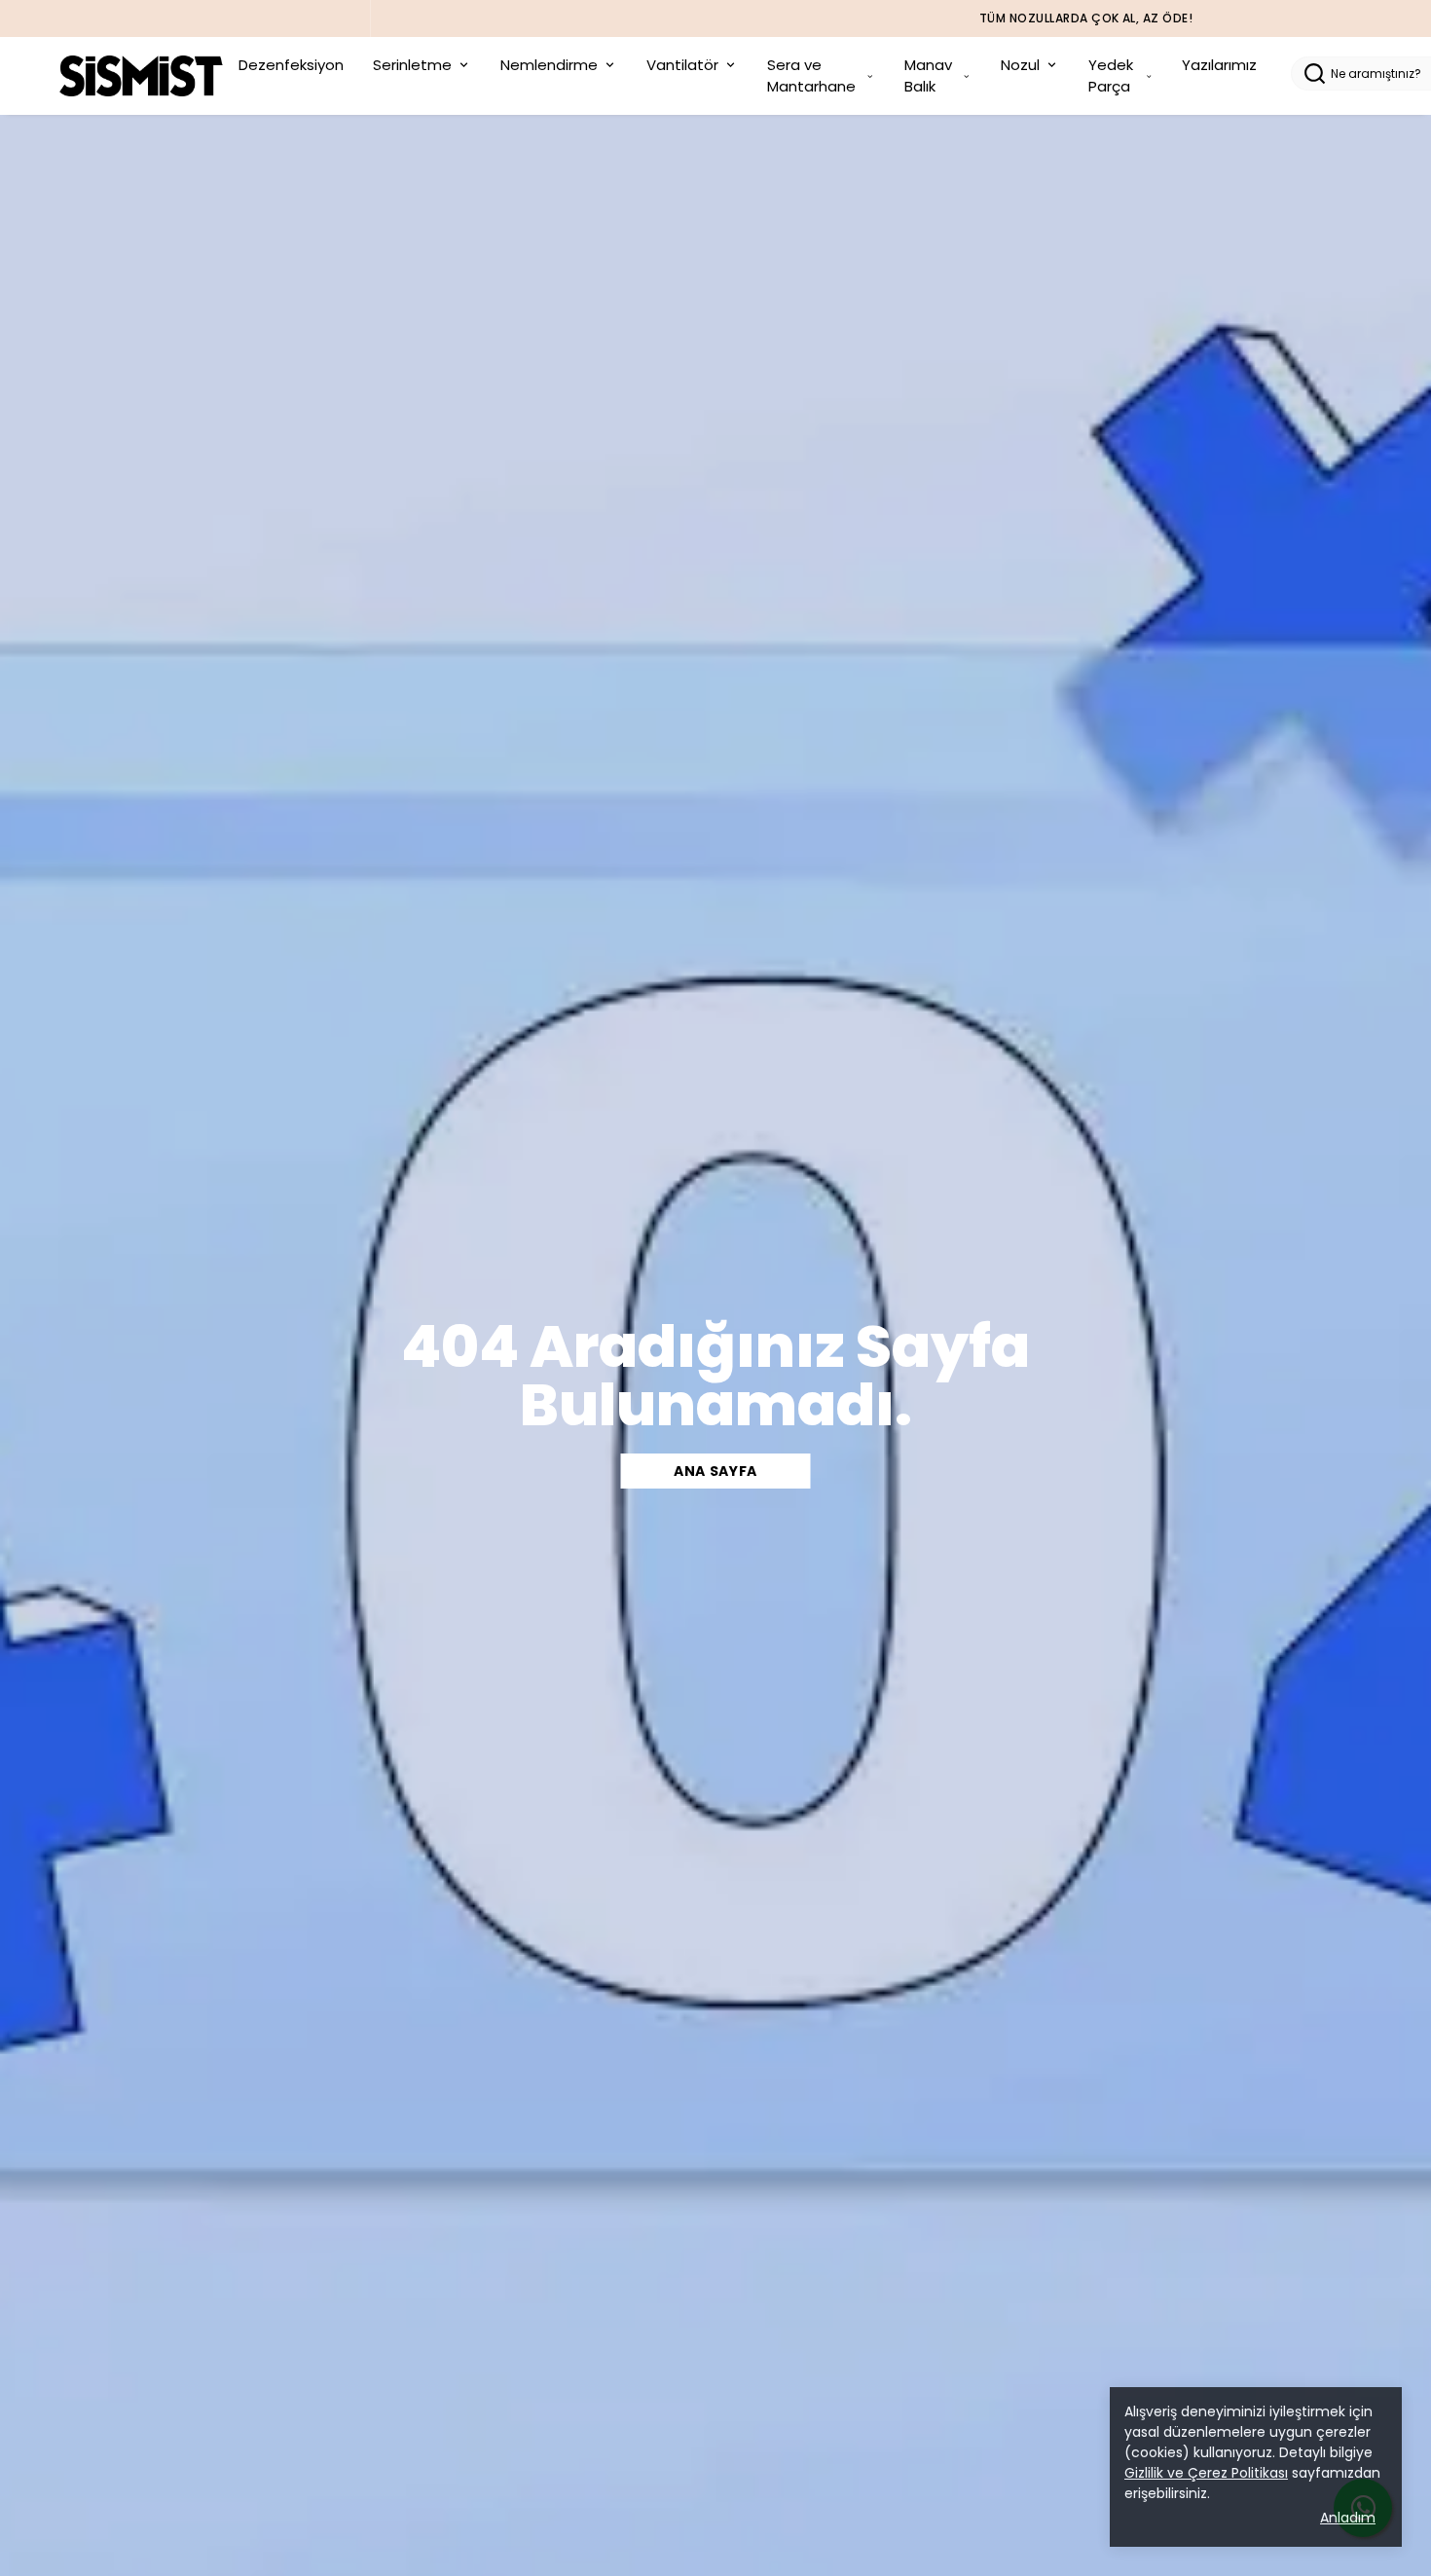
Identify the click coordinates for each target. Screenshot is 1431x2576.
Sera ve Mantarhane (811, 76)
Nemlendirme (549, 65)
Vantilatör (682, 65)
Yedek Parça (1111, 76)
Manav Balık (928, 76)
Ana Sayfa (715, 1471)
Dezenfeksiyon (291, 65)
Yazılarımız (1219, 65)
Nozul (1020, 65)
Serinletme (412, 65)
